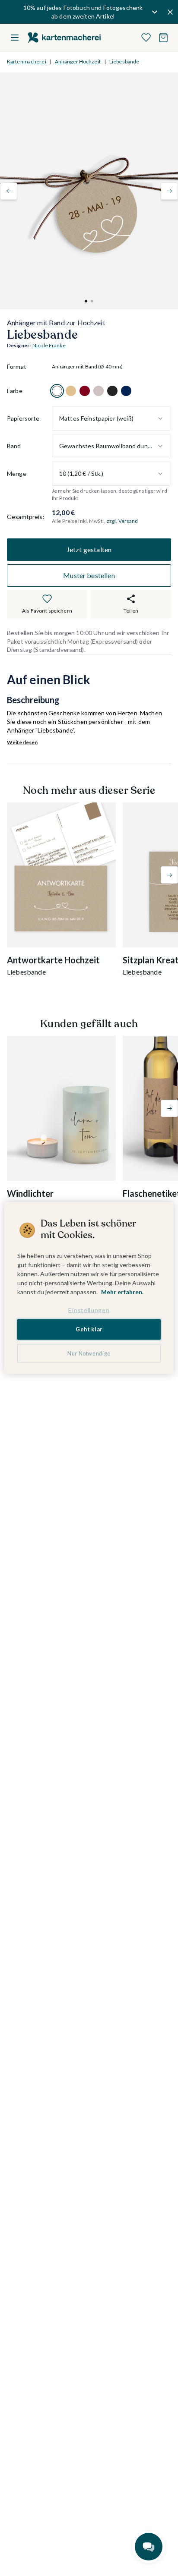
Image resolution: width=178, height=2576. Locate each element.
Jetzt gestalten (89, 549)
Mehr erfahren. (122, 1291)
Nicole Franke (49, 345)
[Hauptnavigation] (15, 38)
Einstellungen (89, 1310)
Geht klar (89, 1329)
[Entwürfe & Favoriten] (146, 38)
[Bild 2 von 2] (92, 301)
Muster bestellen (89, 575)
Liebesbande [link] (124, 61)
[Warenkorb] (163, 38)
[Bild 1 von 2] (86, 301)
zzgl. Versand (122, 521)
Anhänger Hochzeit (78, 61)
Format (17, 366)
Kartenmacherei (27, 61)
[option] (57, 391)
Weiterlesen (22, 742)
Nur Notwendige (89, 1353)
